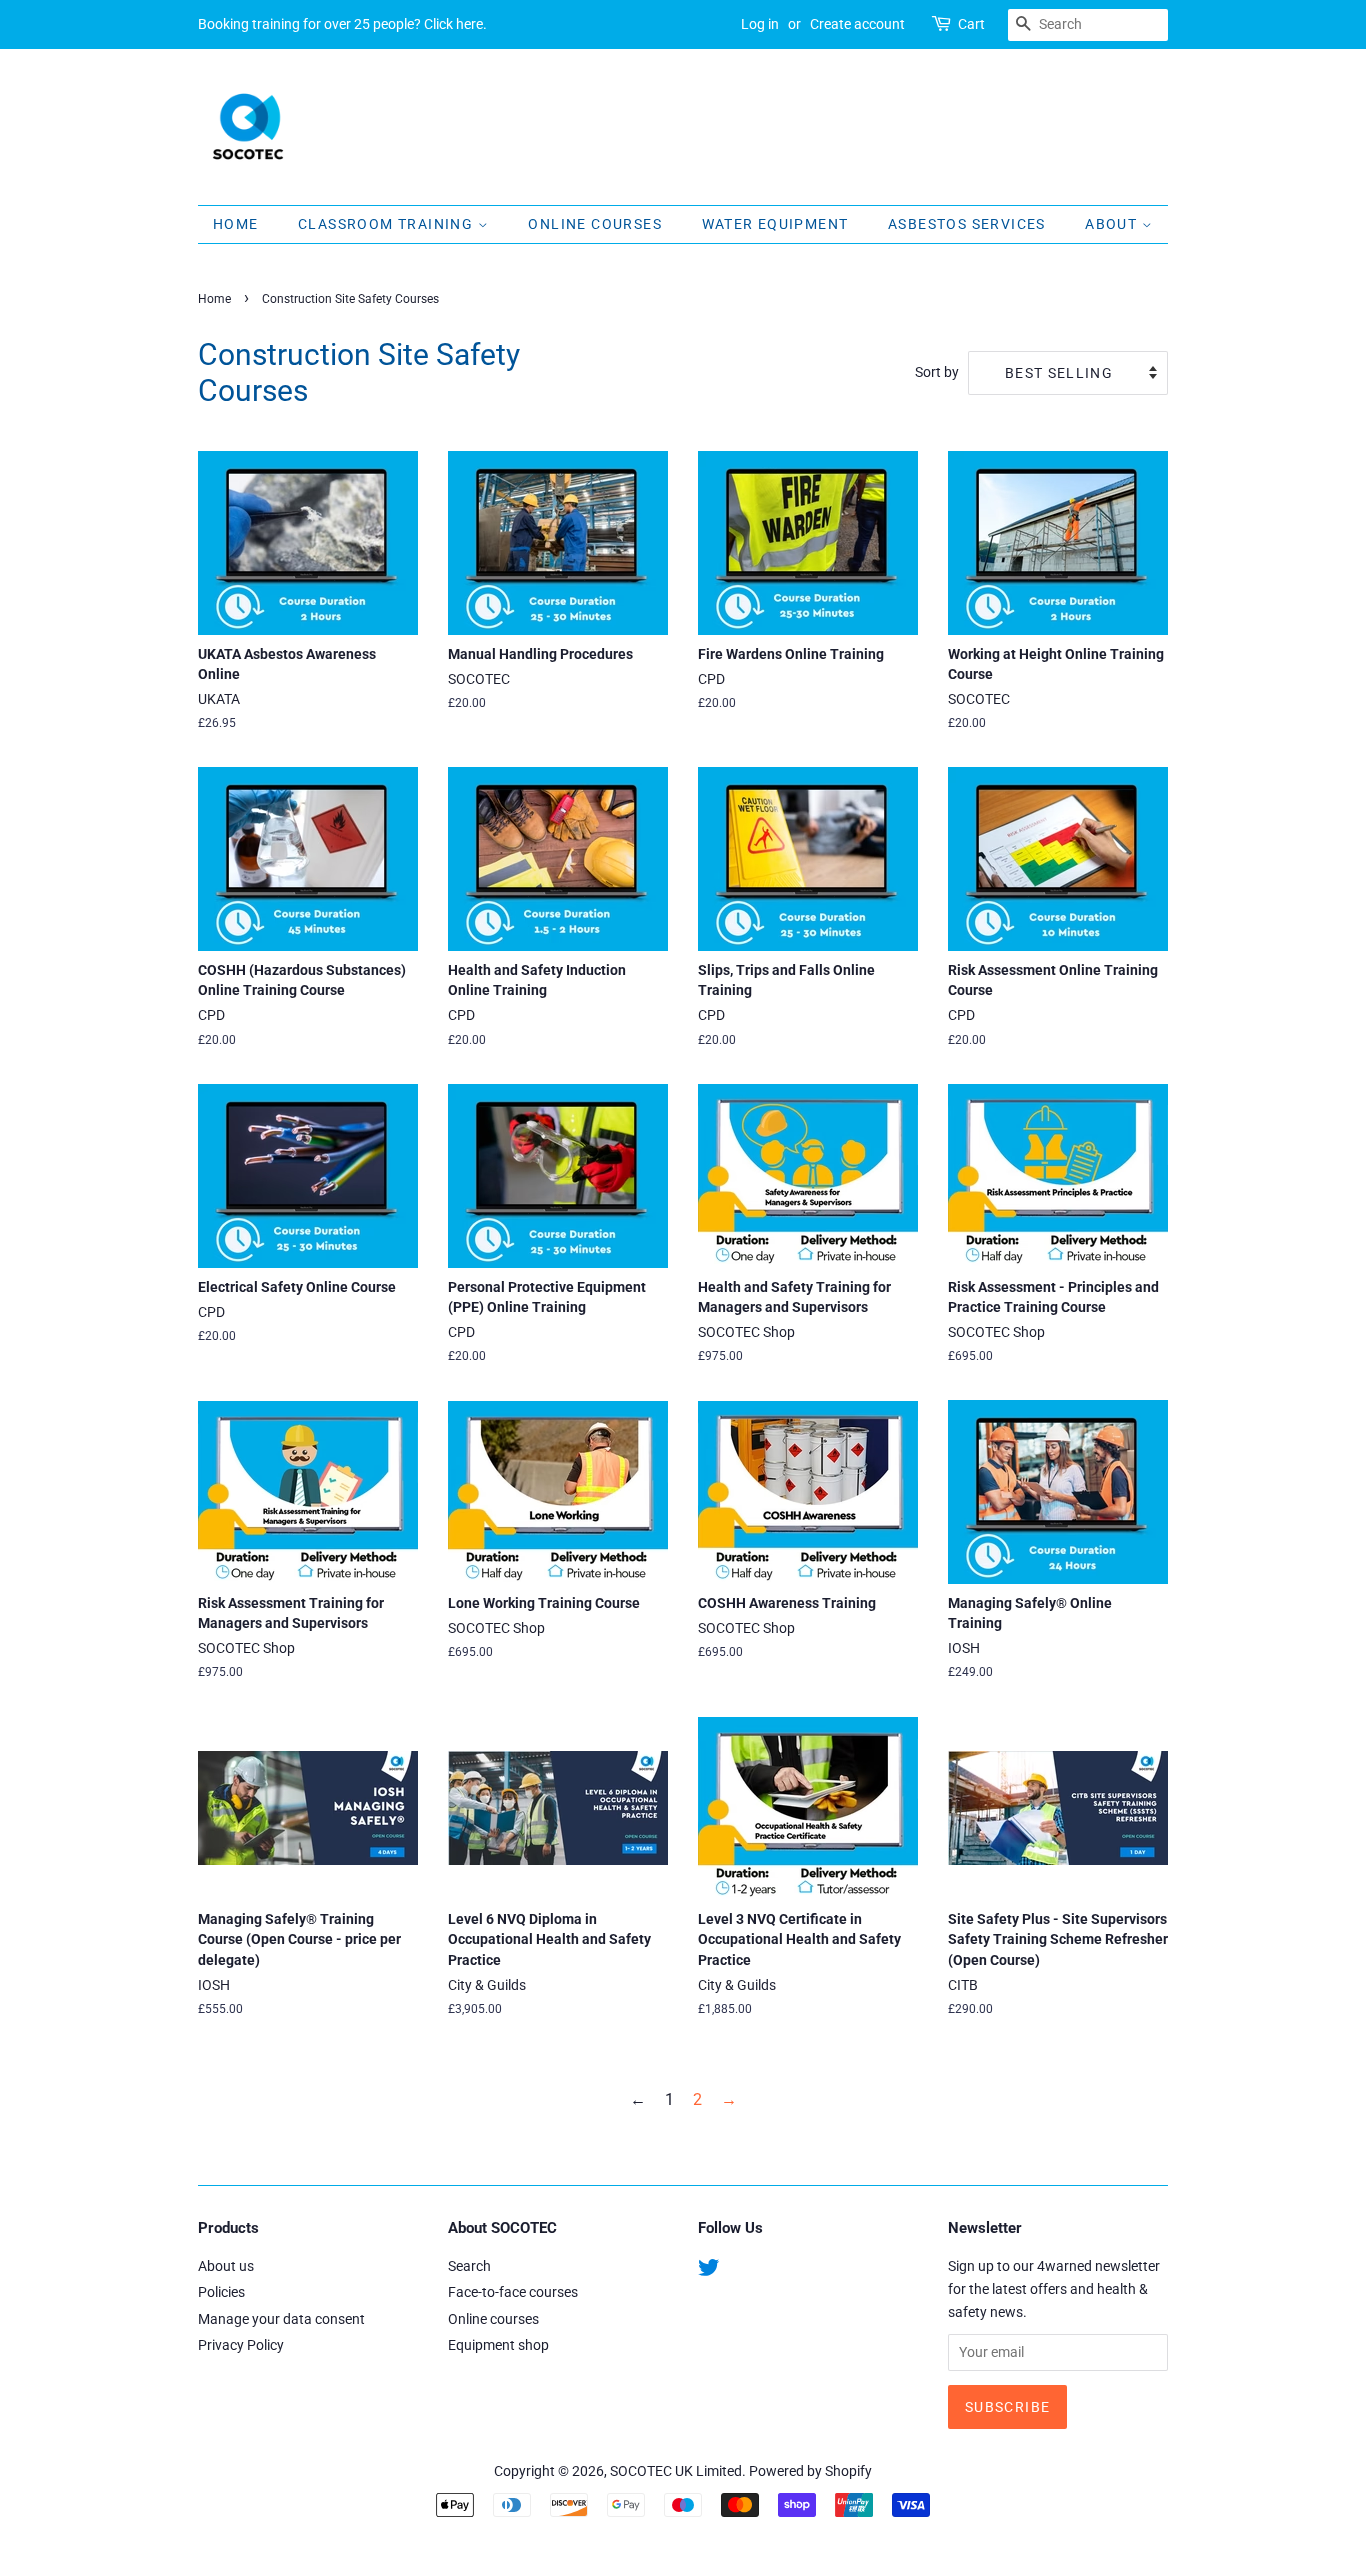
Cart (971, 24)
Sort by (937, 372)
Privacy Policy (241, 2345)
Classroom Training (388, 224)
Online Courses (595, 224)
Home (236, 224)
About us (226, 2266)
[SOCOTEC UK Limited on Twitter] (709, 2271)
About (1113, 224)
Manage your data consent (281, 2319)
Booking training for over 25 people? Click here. (342, 24)
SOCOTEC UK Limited (676, 2471)
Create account (857, 24)
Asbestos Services (967, 224)
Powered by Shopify (810, 2471)
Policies (221, 2292)
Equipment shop (498, 2345)
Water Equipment (775, 224)
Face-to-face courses (513, 2292)
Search (469, 2266)
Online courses (493, 2319)
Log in (760, 24)
